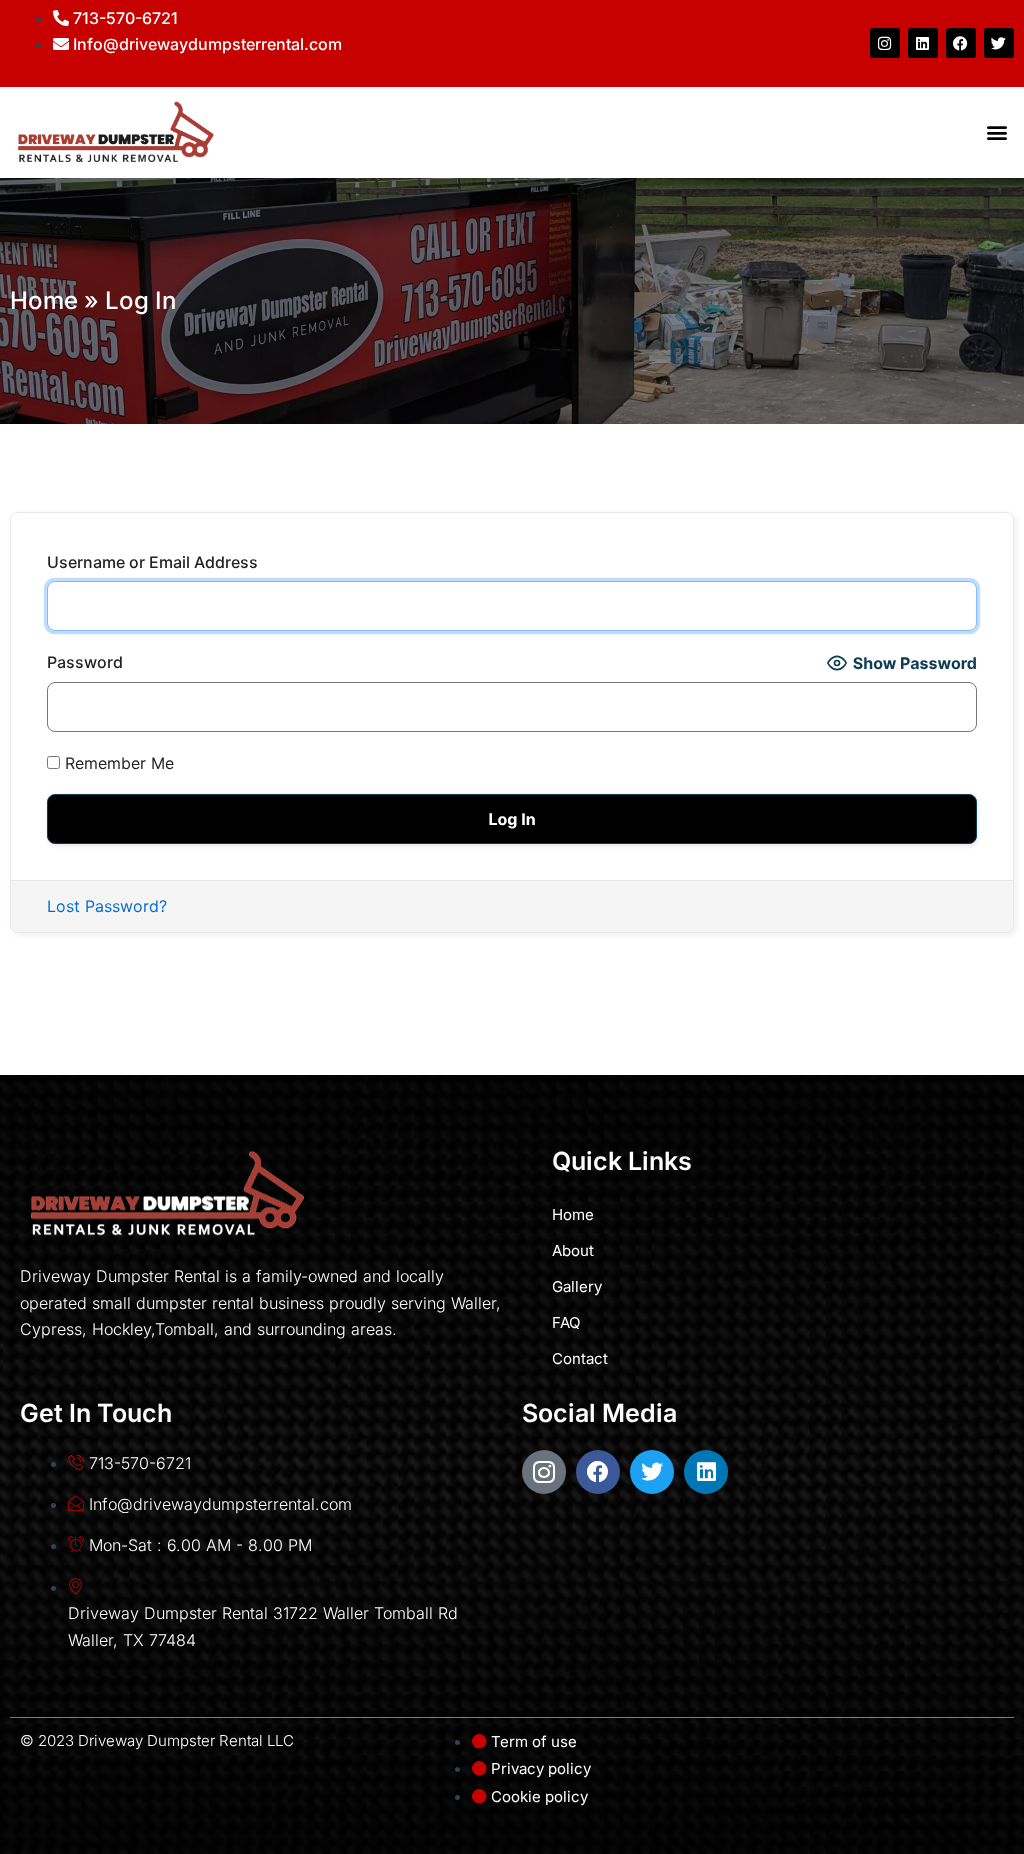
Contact (580, 1358)
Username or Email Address (152, 562)
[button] (997, 132)
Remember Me (117, 763)
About (573, 1250)
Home (44, 300)
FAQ (566, 1322)
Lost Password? (107, 906)
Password (85, 662)
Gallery (577, 1286)
